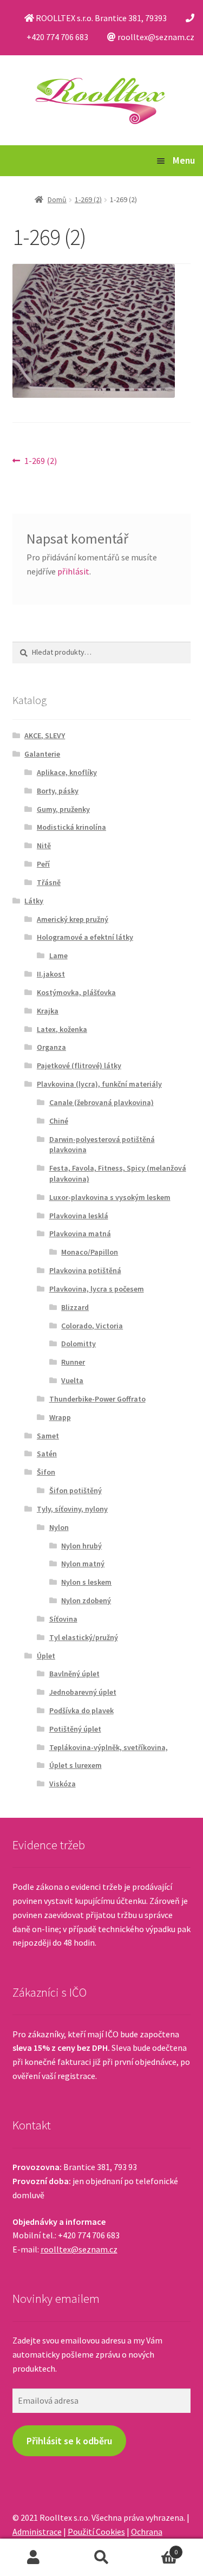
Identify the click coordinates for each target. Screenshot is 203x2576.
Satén (47, 1454)
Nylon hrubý (81, 1546)
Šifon (46, 1472)
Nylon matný (83, 1564)
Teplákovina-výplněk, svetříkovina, (109, 1747)
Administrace (37, 2532)
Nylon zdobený (86, 1600)
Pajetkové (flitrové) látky (79, 1066)
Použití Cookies (96, 2532)
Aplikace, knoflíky (67, 772)
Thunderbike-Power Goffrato (97, 1399)
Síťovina (63, 1619)
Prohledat (101, 2558)
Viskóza (63, 1784)
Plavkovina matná (80, 1234)
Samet (48, 1436)
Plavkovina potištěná (85, 1270)
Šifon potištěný (76, 1490)
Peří (43, 864)
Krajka (48, 1011)
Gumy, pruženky (63, 809)
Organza (51, 1047)
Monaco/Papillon (90, 1252)
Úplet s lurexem (76, 1765)
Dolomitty (78, 1344)
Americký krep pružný (73, 919)
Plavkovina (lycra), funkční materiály (99, 1084)
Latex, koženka (62, 1029)
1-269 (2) (88, 199)
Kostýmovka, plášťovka (76, 992)
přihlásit (73, 571)
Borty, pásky (58, 791)
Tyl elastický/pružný (84, 1637)
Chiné (59, 1121)
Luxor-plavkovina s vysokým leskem (110, 1197)
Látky (34, 901)
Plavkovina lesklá (79, 1216)
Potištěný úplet (75, 1729)
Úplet (46, 1656)
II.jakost (51, 974)
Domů (57, 199)
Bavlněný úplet (74, 1674)
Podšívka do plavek (81, 1710)
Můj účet (34, 2558)
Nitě (44, 845)
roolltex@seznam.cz (79, 2249)
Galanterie (42, 754)
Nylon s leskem (86, 1582)
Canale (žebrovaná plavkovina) (101, 1102)
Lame (58, 955)
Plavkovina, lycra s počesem (97, 1289)
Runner (73, 1362)
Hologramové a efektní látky (85, 937)
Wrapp (60, 1417)
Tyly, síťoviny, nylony (72, 1509)
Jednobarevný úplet (83, 1692)
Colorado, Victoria (92, 1326)
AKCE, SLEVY (45, 735)
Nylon (59, 1527)
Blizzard (75, 1307)
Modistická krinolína (71, 827)
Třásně (49, 882)
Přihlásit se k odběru (69, 2441)
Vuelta (72, 1380)
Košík (156, 2548)
